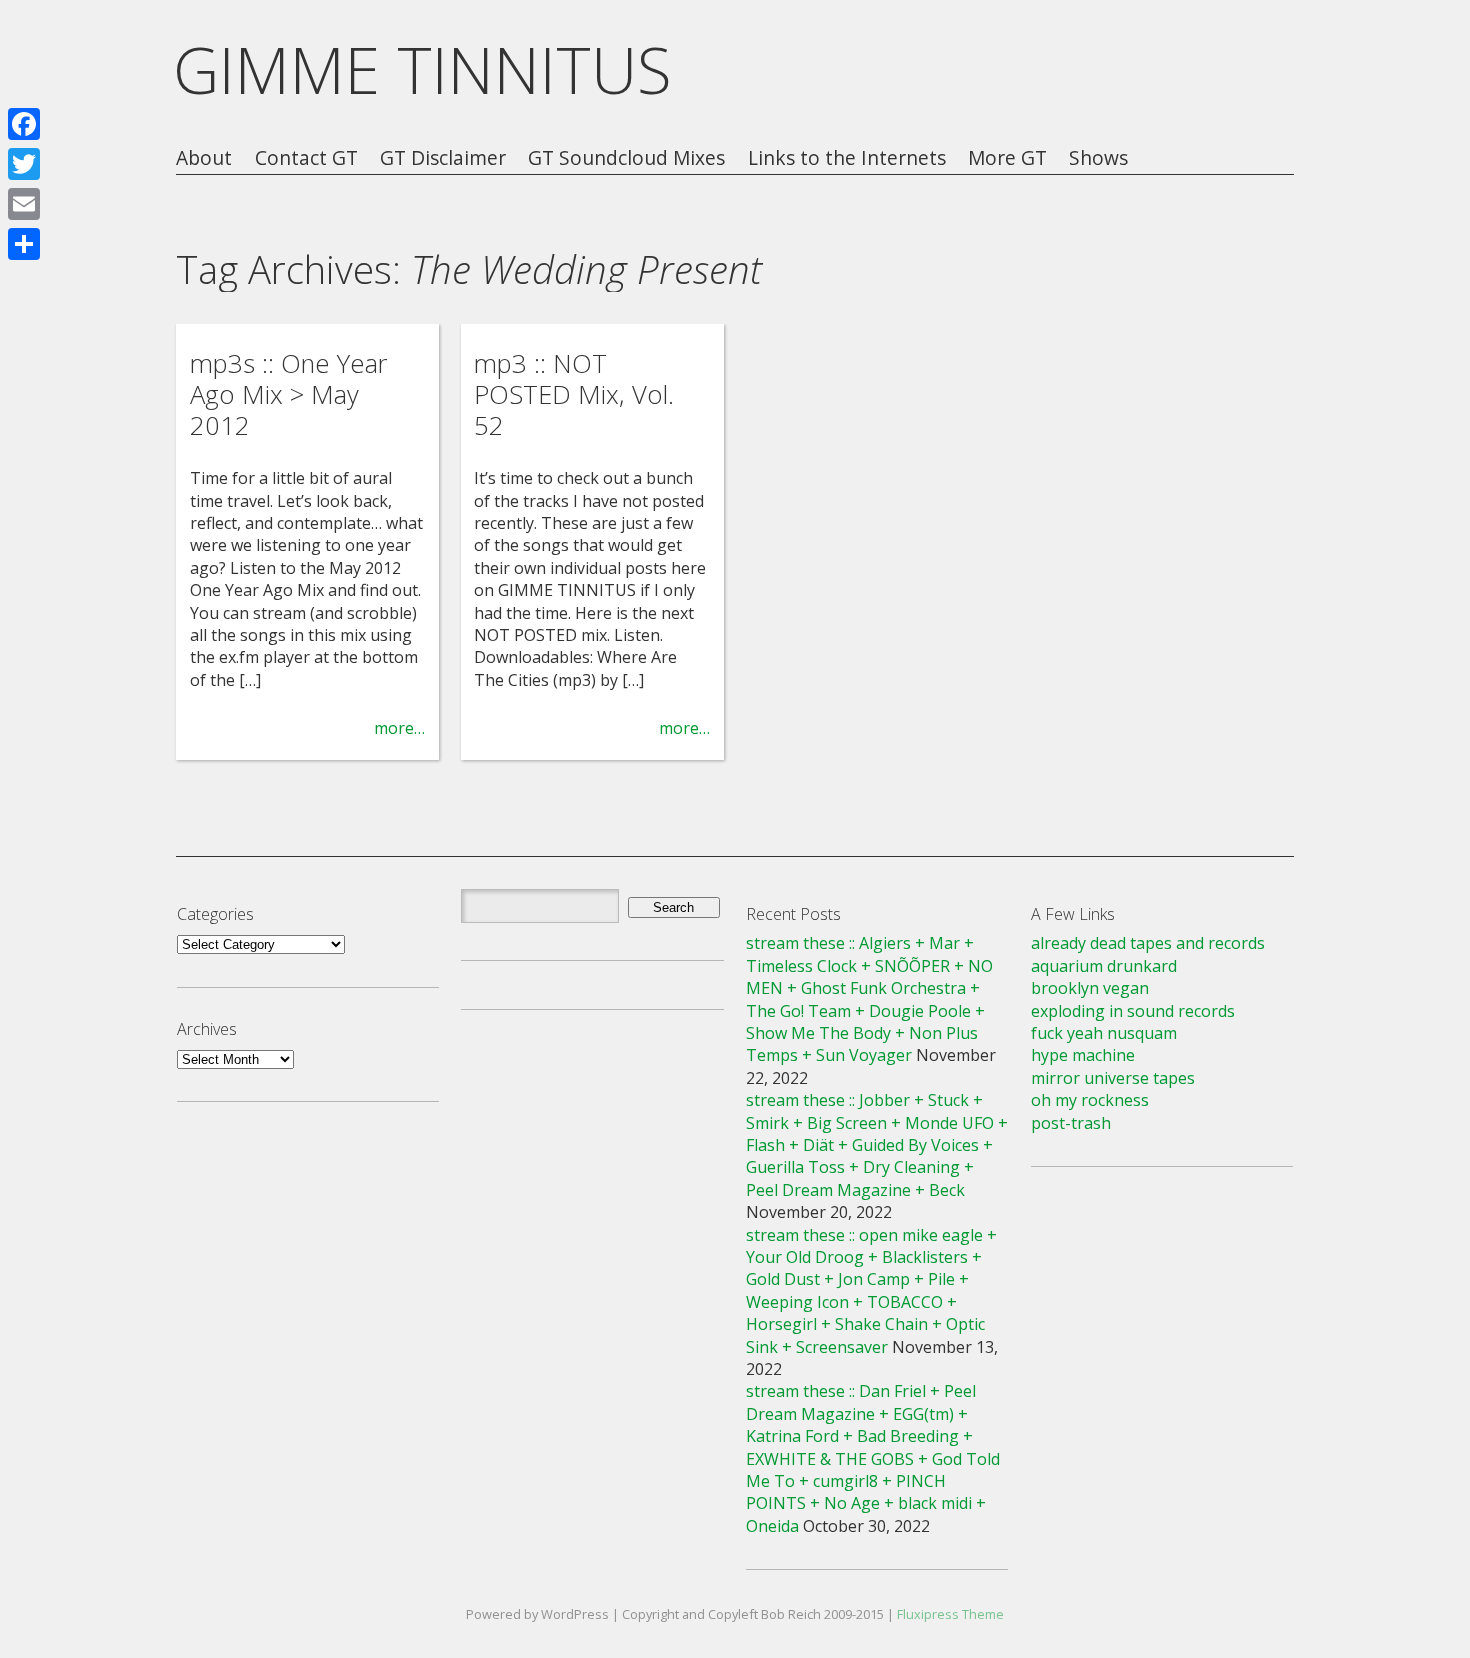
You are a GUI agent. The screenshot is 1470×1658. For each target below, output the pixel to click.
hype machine (1083, 1055)
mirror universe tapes (1113, 1078)
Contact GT (306, 158)
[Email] (24, 204)
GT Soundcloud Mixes (626, 158)
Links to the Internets (847, 158)
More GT (1007, 158)
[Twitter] (24, 164)
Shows (1098, 158)
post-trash (1071, 1123)
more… (399, 728)
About (204, 158)
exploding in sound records (1133, 1011)
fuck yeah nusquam (1104, 1033)
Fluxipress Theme (950, 1614)
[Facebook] (24, 124)
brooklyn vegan (1090, 988)
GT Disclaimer (443, 158)
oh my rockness (1090, 1100)
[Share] (24, 244)
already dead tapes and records (1148, 943)
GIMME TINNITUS (422, 69)
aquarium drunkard (1104, 966)
